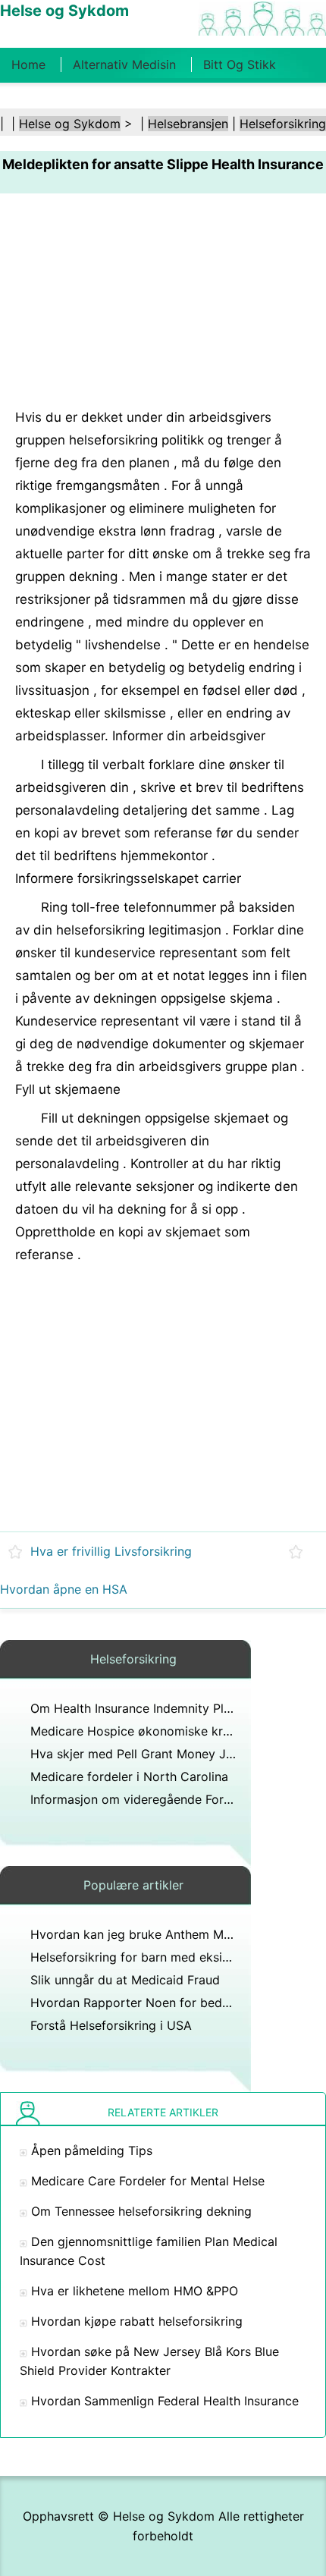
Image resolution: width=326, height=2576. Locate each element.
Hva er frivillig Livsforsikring (111, 1551)
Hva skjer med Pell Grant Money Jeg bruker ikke (169, 1754)
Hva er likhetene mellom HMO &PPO (135, 2291)
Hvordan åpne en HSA (64, 1589)
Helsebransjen (188, 124)
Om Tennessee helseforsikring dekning (141, 2211)
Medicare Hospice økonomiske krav (133, 1731)
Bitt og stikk (240, 64)
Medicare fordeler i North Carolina (129, 1776)
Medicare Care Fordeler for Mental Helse (148, 2181)
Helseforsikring (283, 124)
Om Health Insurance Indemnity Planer (139, 1708)
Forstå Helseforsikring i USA (111, 2025)
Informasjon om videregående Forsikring (146, 1799)
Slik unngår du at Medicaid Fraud (125, 1980)
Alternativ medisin (124, 64)
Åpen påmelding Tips (92, 2150)
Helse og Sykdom (70, 124)
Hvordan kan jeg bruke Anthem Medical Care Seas (175, 1934)
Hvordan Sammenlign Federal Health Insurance (165, 2401)
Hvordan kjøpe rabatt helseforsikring (137, 2321)
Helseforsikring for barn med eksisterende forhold (174, 1957)
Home (28, 64)
